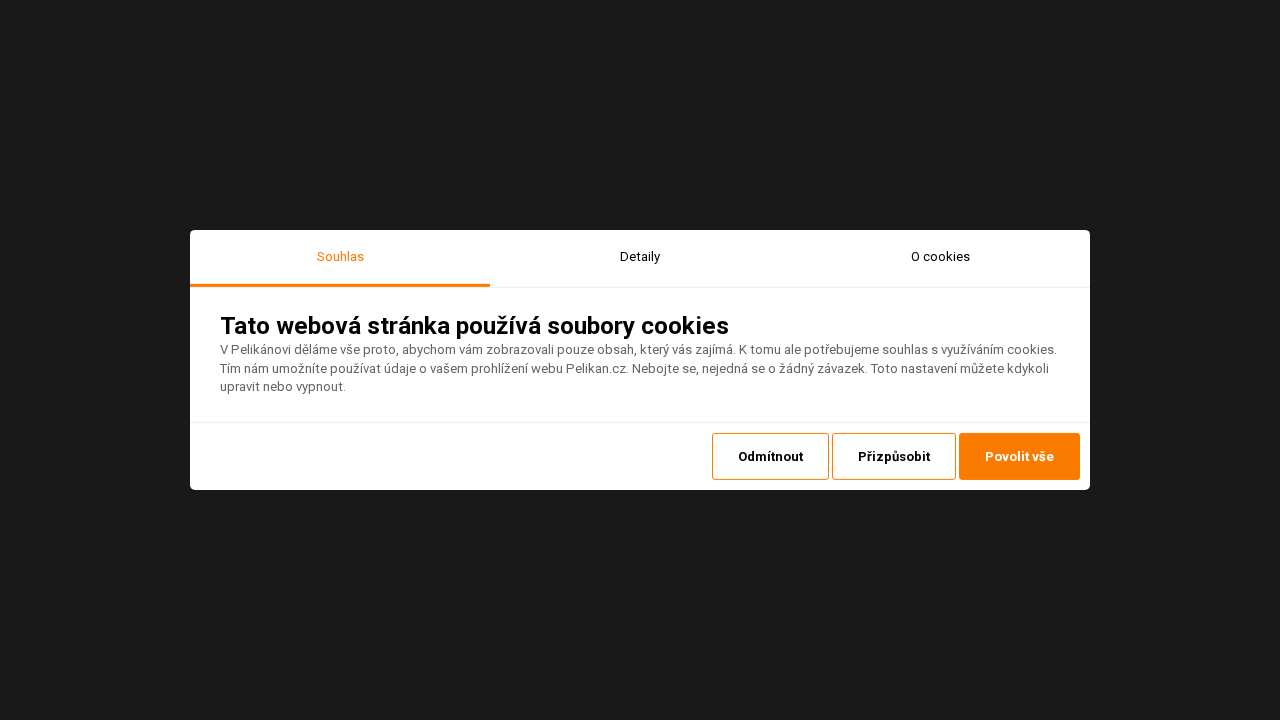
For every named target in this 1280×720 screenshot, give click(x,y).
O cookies (940, 256)
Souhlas (340, 256)
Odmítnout (770, 456)
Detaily (640, 256)
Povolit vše (1019, 456)
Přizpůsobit (894, 456)
